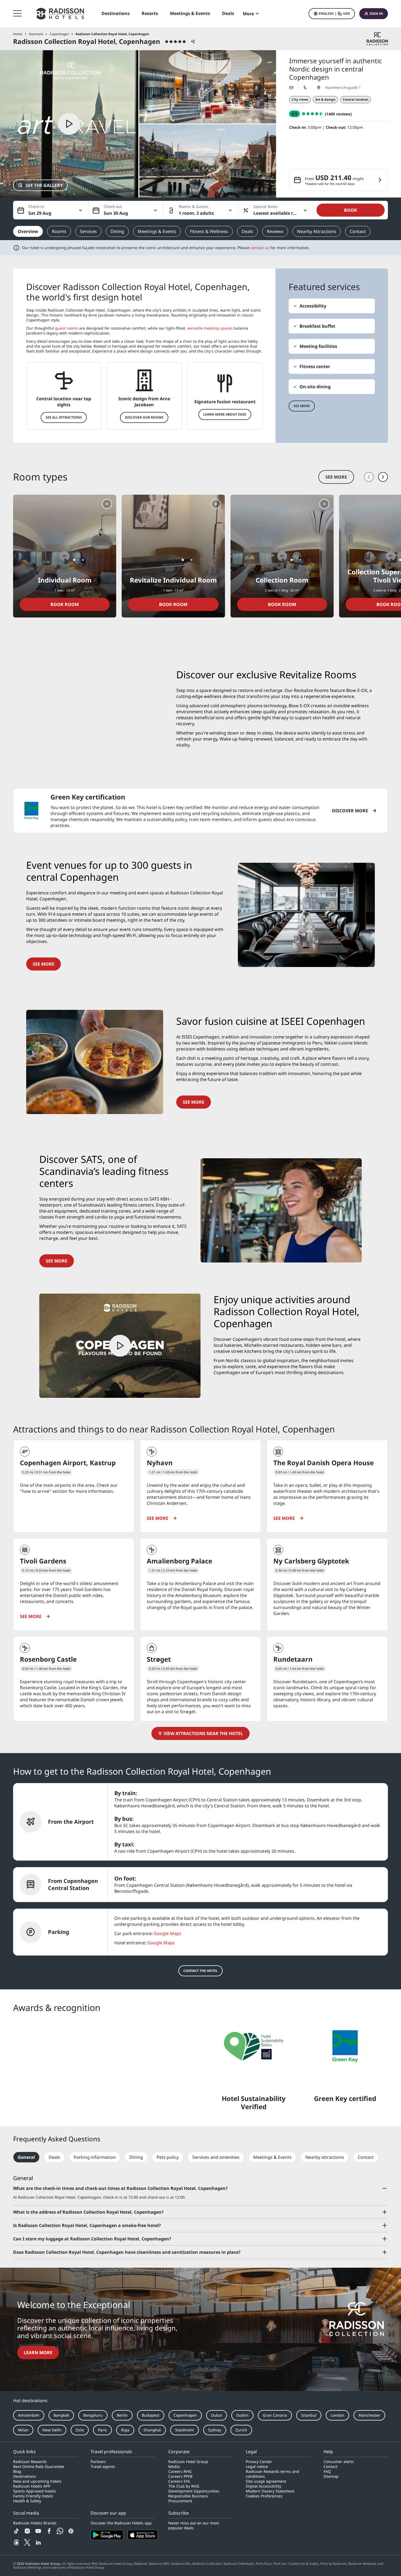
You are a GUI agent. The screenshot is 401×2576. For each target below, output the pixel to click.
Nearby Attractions (317, 231)
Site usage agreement (266, 2481)
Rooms (59, 231)
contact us (260, 248)
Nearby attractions (325, 2157)
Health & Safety (27, 2501)
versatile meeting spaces (210, 328)
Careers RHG (180, 2471)
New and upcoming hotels (37, 2481)
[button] (332, 14)
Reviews (275, 231)
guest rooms (67, 328)
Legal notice (257, 2467)
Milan (23, 2430)
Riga (125, 2430)
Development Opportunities (194, 2491)
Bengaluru (93, 2415)
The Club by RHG (184, 2486)
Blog (17, 2471)
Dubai (217, 2415)
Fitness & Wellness (209, 231)
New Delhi (52, 2430)
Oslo (80, 2430)
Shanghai (152, 2430)
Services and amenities (216, 2157)
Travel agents (103, 2467)
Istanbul (309, 2415)
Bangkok (61, 2415)
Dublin (242, 2415)
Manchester (369, 2415)
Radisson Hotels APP (32, 2486)
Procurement (180, 2501)
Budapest (151, 2415)
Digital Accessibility (264, 2486)
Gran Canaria (275, 2415)
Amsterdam (29, 2415)
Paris (102, 2430)
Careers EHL (179, 2481)
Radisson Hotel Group (188, 2462)
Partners (98, 2462)
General (26, 2157)
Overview (28, 231)
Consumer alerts (339, 2462)
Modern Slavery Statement (270, 2491)
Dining (117, 231)
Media (174, 2467)
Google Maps (168, 1933)
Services (88, 231)
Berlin (122, 2415)
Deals (247, 231)
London (337, 2415)
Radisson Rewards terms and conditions (273, 2474)
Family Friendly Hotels (33, 2496)
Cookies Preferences (264, 2496)
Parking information (95, 2157)
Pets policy (168, 2157)
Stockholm (185, 2430)
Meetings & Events (157, 231)
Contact (358, 231)
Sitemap (331, 2476)
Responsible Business (188, 2496)
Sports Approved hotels (35, 2491)
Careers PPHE (181, 2476)
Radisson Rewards (30, 2462)
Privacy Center (259, 2462)
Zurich (241, 2430)
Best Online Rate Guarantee (39, 2467)
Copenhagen (185, 2415)
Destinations (25, 2476)
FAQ (327, 2471)
